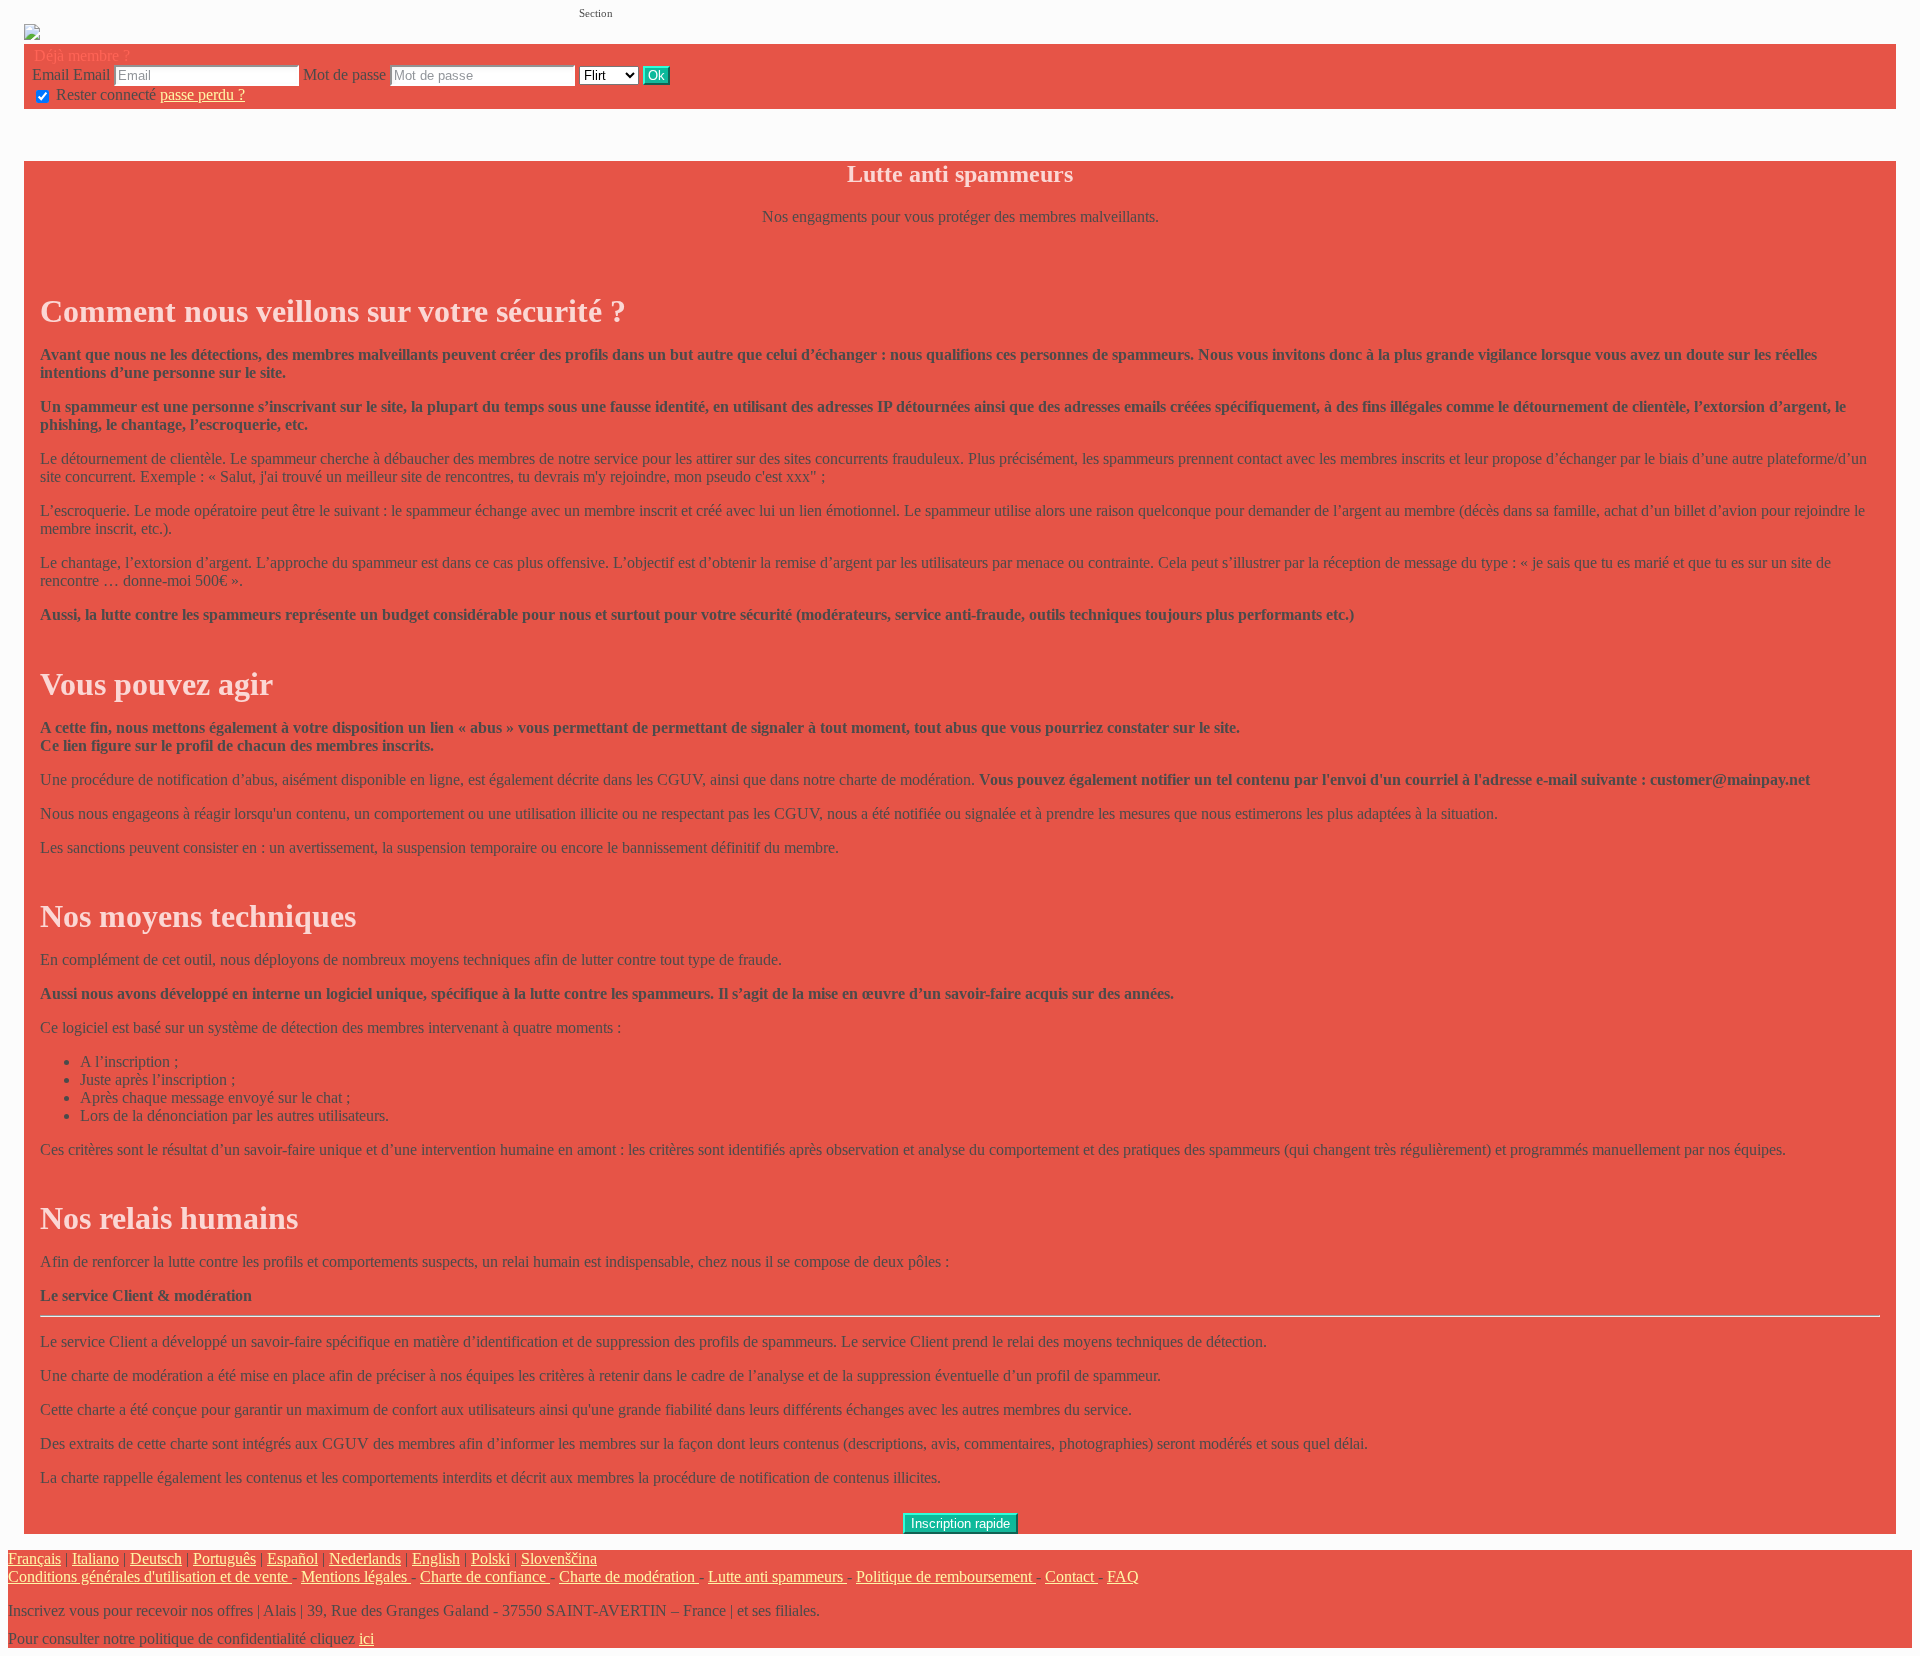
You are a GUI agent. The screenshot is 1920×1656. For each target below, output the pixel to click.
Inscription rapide (960, 1523)
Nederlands (365, 1558)
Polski (490, 1558)
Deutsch (156, 1558)
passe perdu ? (202, 94)
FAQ (1123, 1576)
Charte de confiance (485, 1576)
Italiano (95, 1558)
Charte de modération (629, 1576)
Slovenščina (559, 1558)
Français (34, 1558)
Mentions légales (356, 1576)
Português (224, 1558)
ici (366, 1638)
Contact (1071, 1576)
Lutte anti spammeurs (777, 1576)
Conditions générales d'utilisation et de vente (150, 1576)
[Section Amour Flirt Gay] (611, 74)
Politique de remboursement (946, 1576)
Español (292, 1558)
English (436, 1558)
